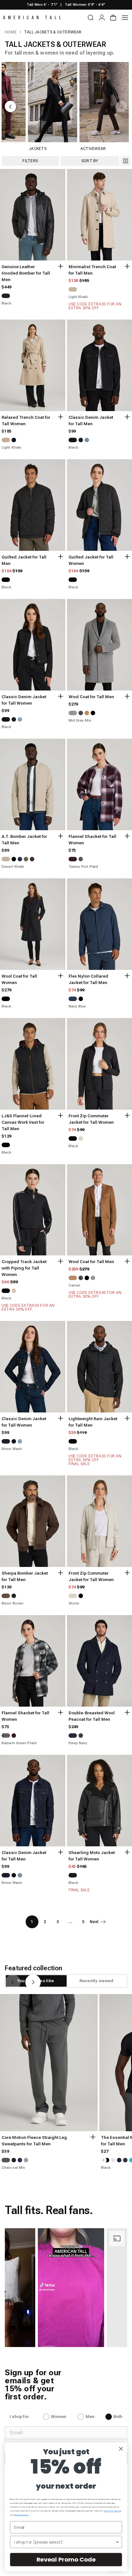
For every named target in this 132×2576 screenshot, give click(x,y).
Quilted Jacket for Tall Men (24, 560)
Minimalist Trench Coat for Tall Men (92, 270)
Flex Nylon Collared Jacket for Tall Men (88, 979)
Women (59, 2417)
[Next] (33, 1982)
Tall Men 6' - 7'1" (42, 5)
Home (11, 32)
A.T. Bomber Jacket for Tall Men (24, 840)
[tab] (96, 1981)
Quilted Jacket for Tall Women (91, 560)
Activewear (93, 149)
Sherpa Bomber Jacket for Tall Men (25, 1576)
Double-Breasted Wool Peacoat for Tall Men (92, 1716)
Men (90, 2417)
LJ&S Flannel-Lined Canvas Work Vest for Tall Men (23, 1122)
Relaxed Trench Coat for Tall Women (26, 421)
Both (118, 2417)
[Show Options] (117, 2542)
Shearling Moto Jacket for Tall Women (92, 1856)
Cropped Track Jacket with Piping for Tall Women (24, 1268)
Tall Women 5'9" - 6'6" (85, 5)
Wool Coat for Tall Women (19, 979)
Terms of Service (112, 2511)
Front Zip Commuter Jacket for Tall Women (91, 1119)
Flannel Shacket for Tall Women (92, 840)
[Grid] (126, 161)
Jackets (38, 149)
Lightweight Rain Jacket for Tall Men (93, 1422)
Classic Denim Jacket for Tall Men (91, 421)
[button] (53, 2288)
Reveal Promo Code (66, 2559)
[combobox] (64, 2542)
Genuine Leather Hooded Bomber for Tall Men (26, 273)
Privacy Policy (22, 2515)
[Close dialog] (121, 2449)
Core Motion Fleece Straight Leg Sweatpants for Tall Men (34, 2141)
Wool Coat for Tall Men (91, 697)
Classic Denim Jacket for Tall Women (24, 700)
